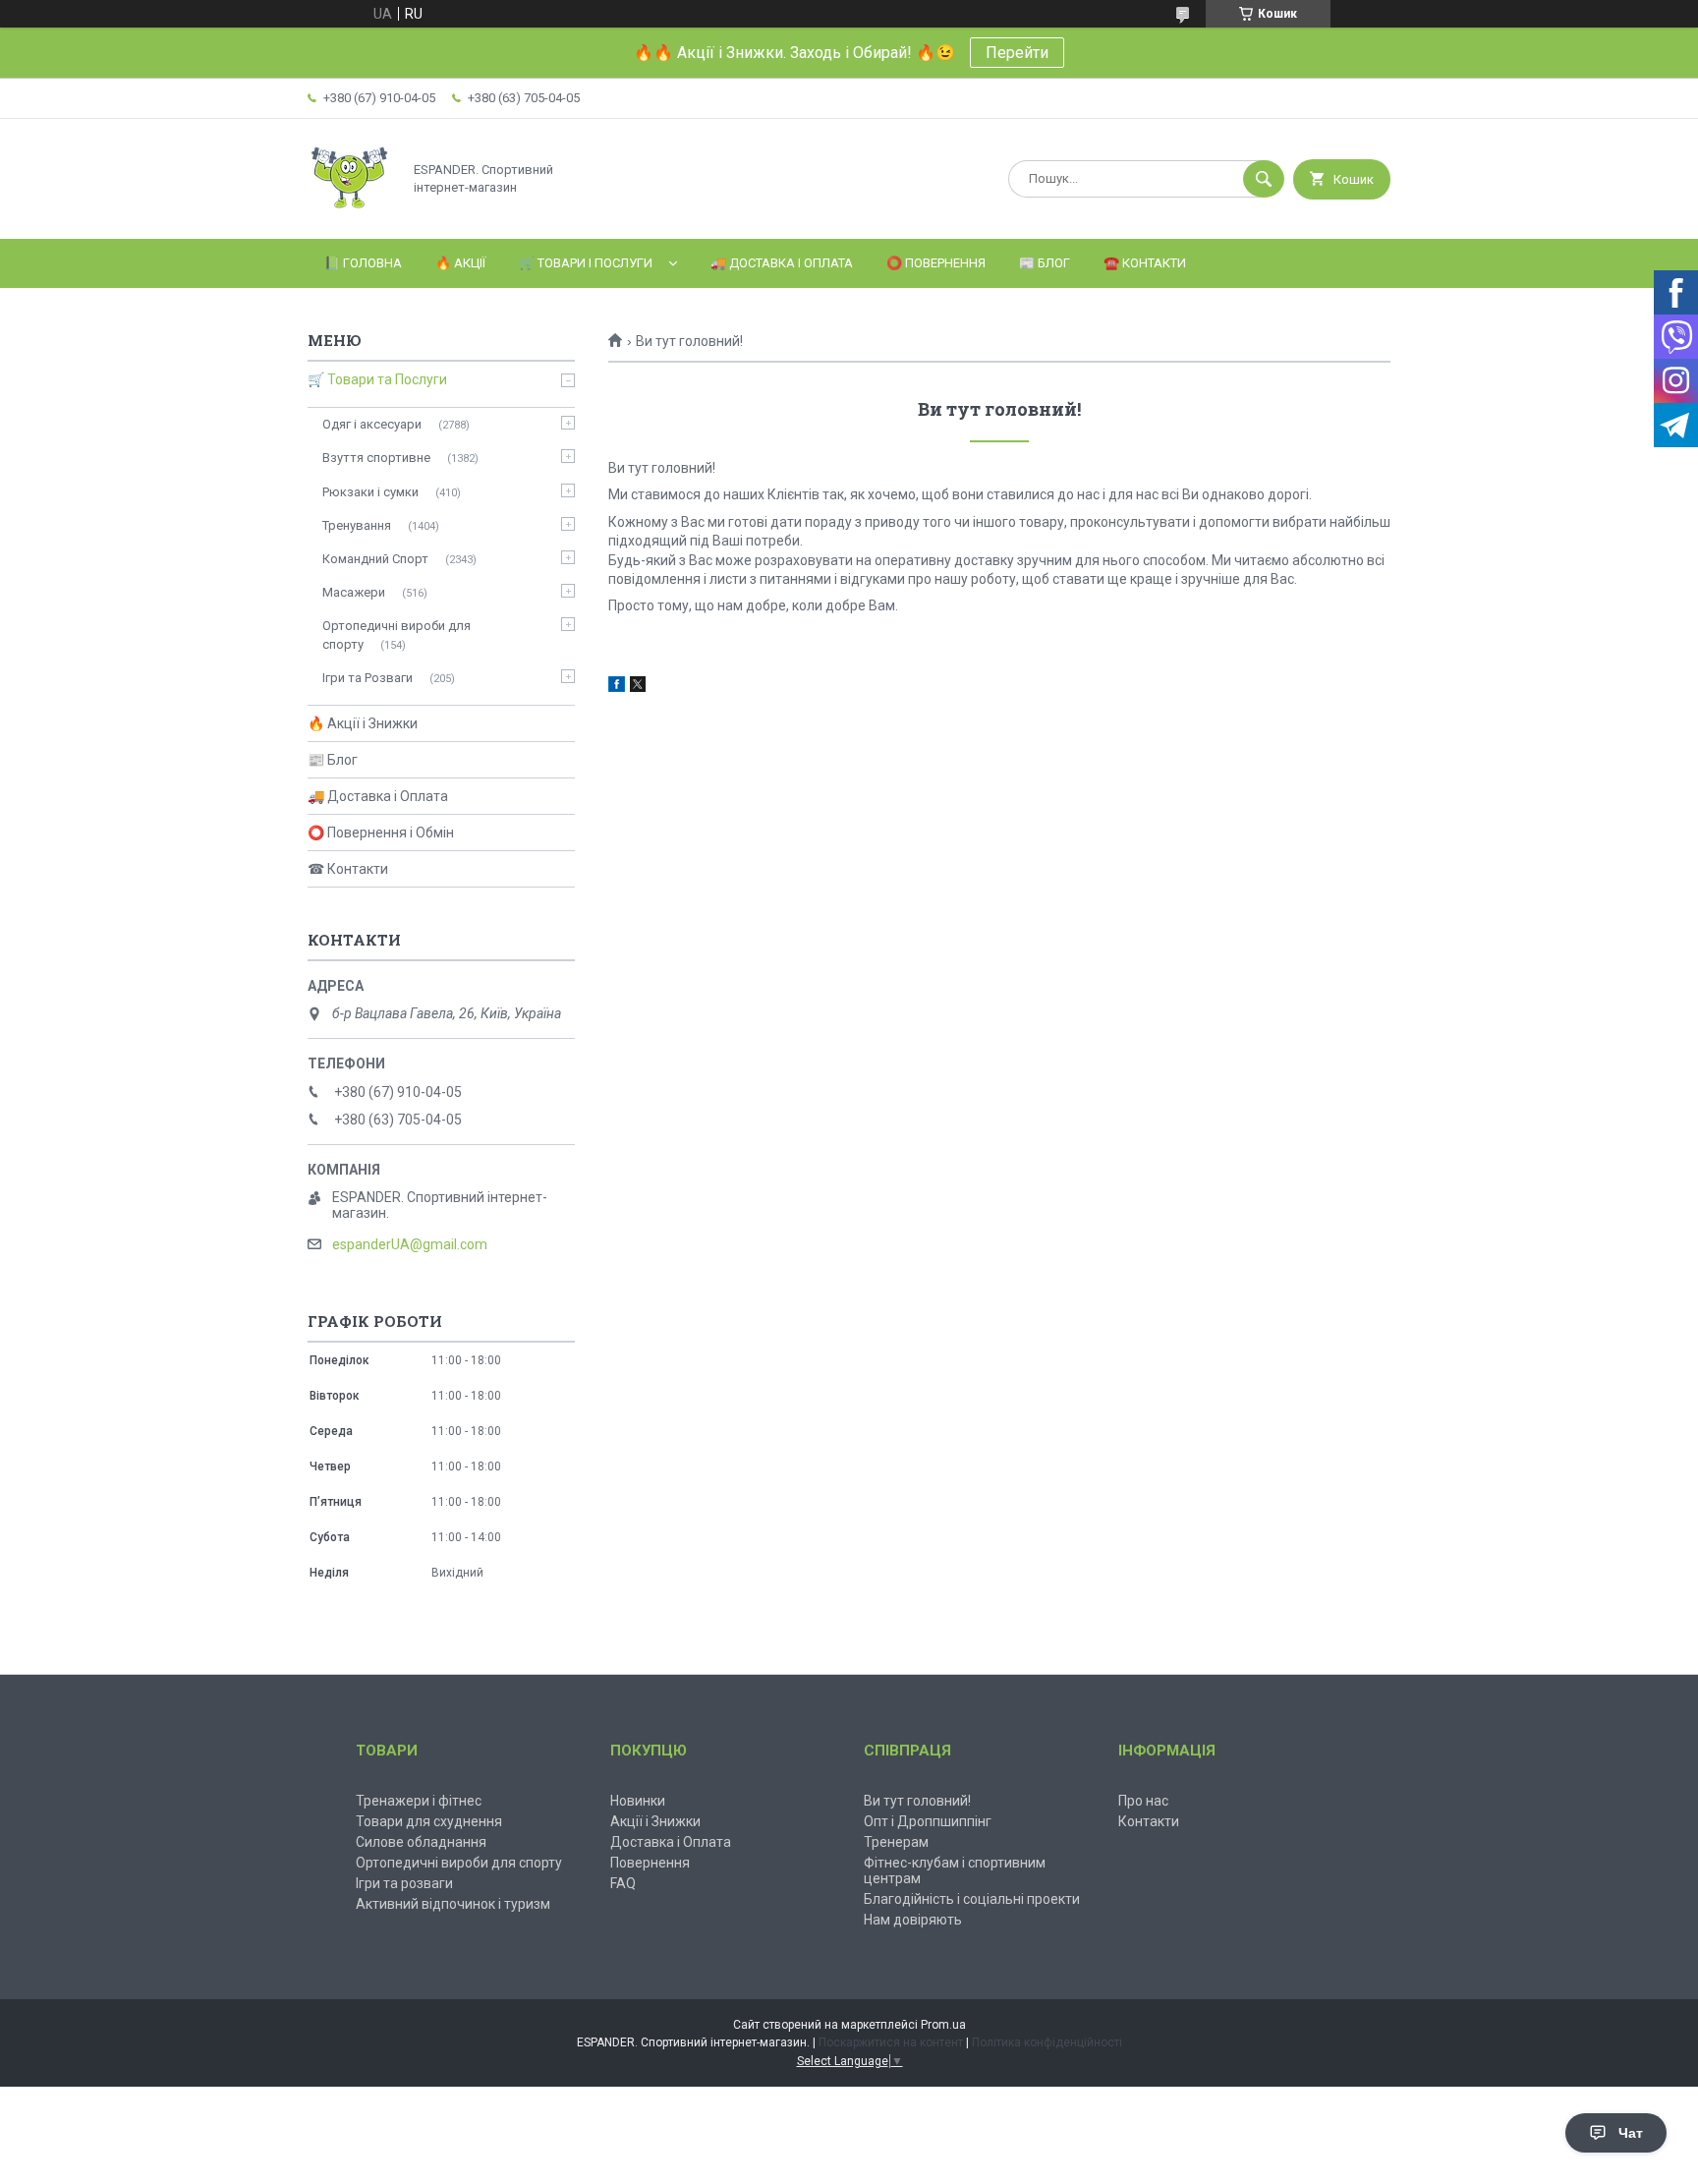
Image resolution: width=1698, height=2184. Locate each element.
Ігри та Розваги (368, 678)
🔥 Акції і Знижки (363, 723)
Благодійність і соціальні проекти (972, 1899)
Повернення (650, 1863)
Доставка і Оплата (671, 1842)
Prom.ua (943, 2025)
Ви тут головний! (917, 1801)
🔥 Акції (460, 263)
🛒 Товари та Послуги (377, 379)
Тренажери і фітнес (419, 1801)
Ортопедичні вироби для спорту (396, 634)
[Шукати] (1264, 179)
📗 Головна (363, 263)
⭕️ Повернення (936, 263)
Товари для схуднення (429, 1821)
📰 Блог (1045, 263)
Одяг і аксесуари (372, 424)
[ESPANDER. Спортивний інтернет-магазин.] (349, 214)
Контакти (1149, 1821)
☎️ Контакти (1145, 263)
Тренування (357, 525)
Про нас (1143, 1801)
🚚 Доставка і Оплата (782, 263)
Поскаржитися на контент (891, 2042)
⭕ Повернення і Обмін (381, 833)
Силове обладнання (421, 1842)
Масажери (354, 592)
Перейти (1017, 53)
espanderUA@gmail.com (410, 1244)
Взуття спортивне (376, 458)
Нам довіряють (913, 1920)
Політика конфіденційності (1047, 2042)
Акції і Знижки (655, 1821)
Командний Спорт (375, 559)
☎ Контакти (348, 869)
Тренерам (896, 1842)
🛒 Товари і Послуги (586, 263)
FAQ (623, 1883)
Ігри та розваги (404, 1883)
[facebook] (617, 687)
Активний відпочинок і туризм (453, 1904)
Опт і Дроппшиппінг (928, 1821)
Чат (1631, 2133)
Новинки (638, 1801)
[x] (638, 687)
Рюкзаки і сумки (370, 492)
